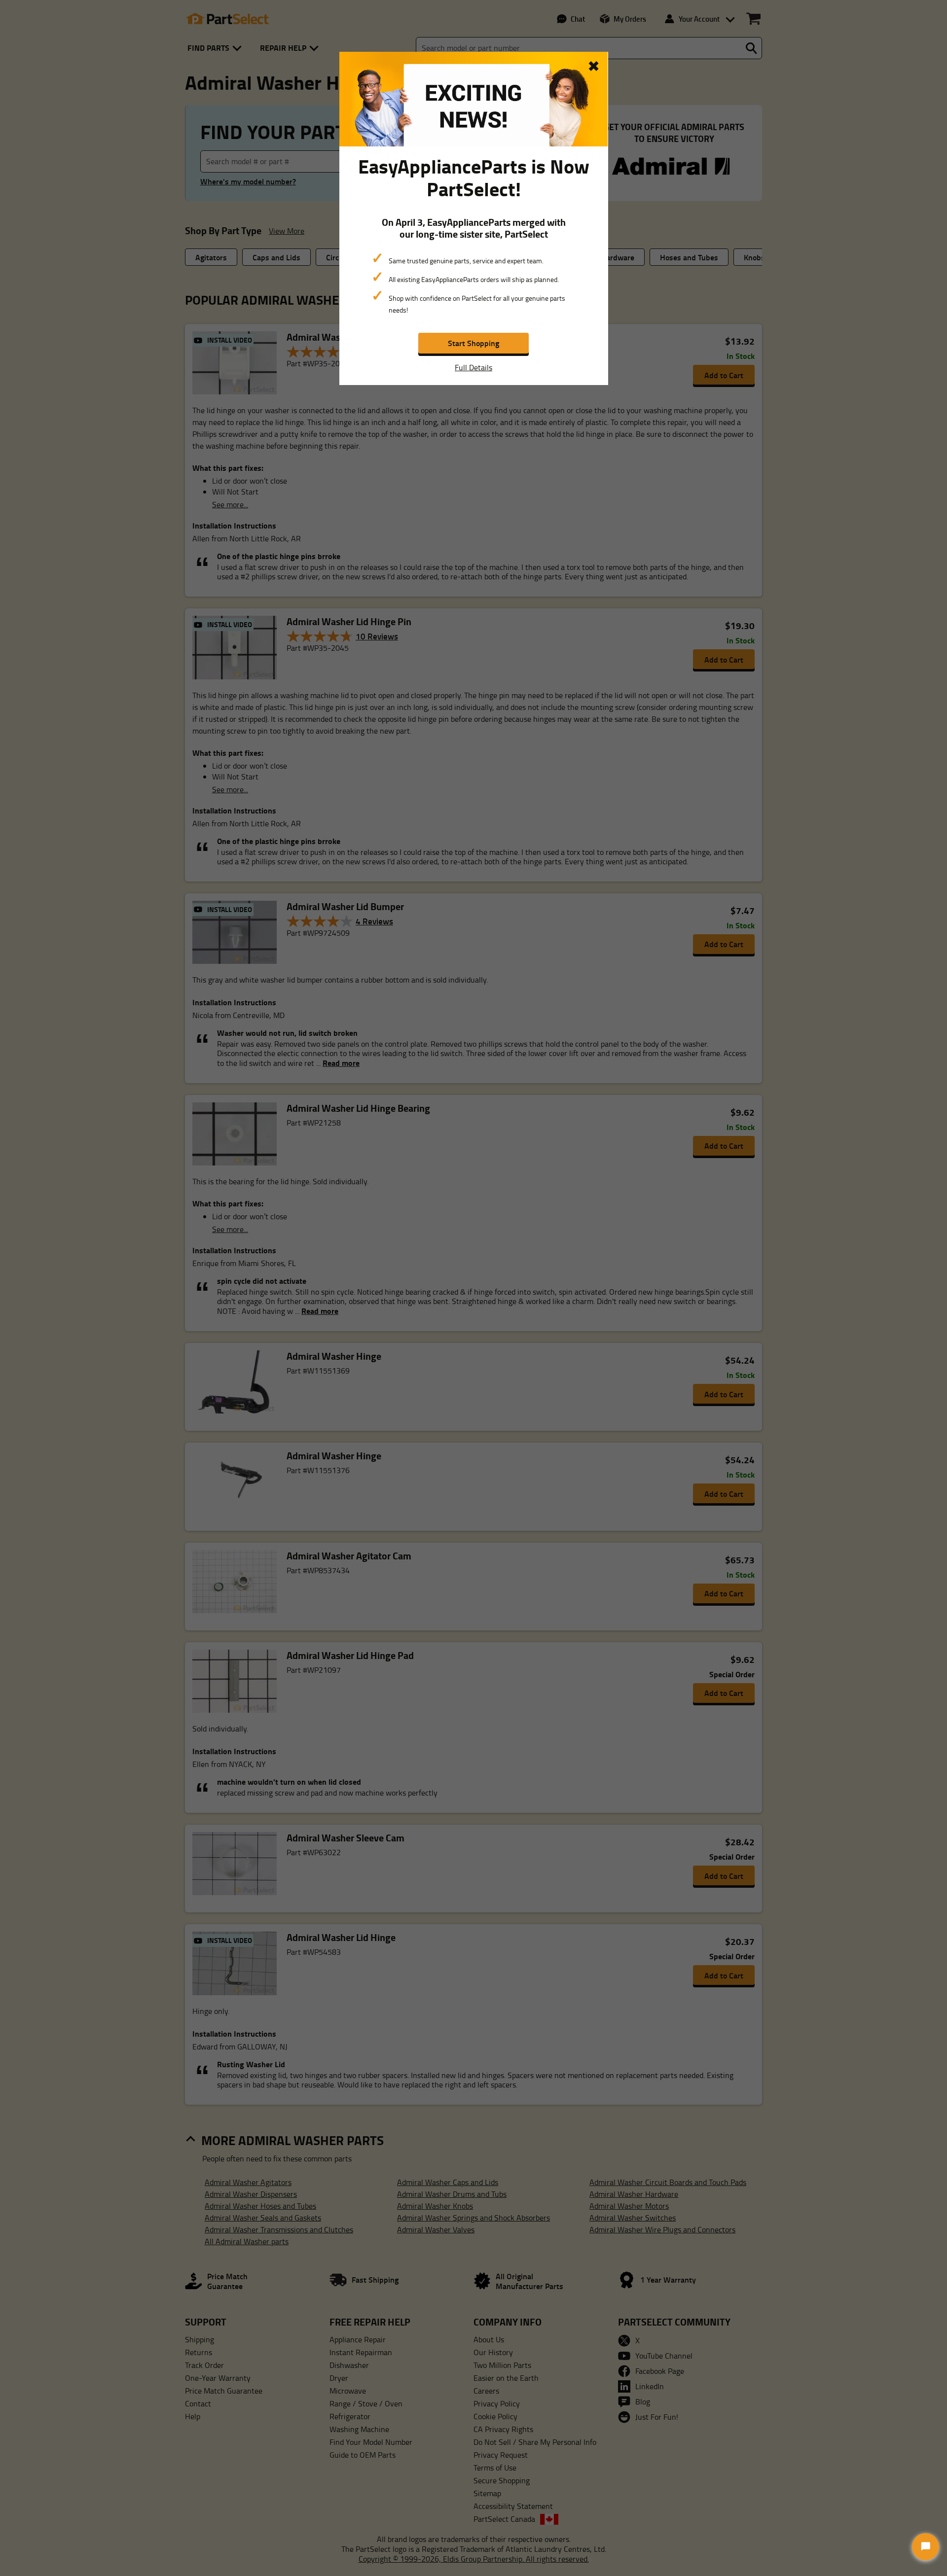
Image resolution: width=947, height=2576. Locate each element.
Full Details (473, 367)
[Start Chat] (926, 2547)
